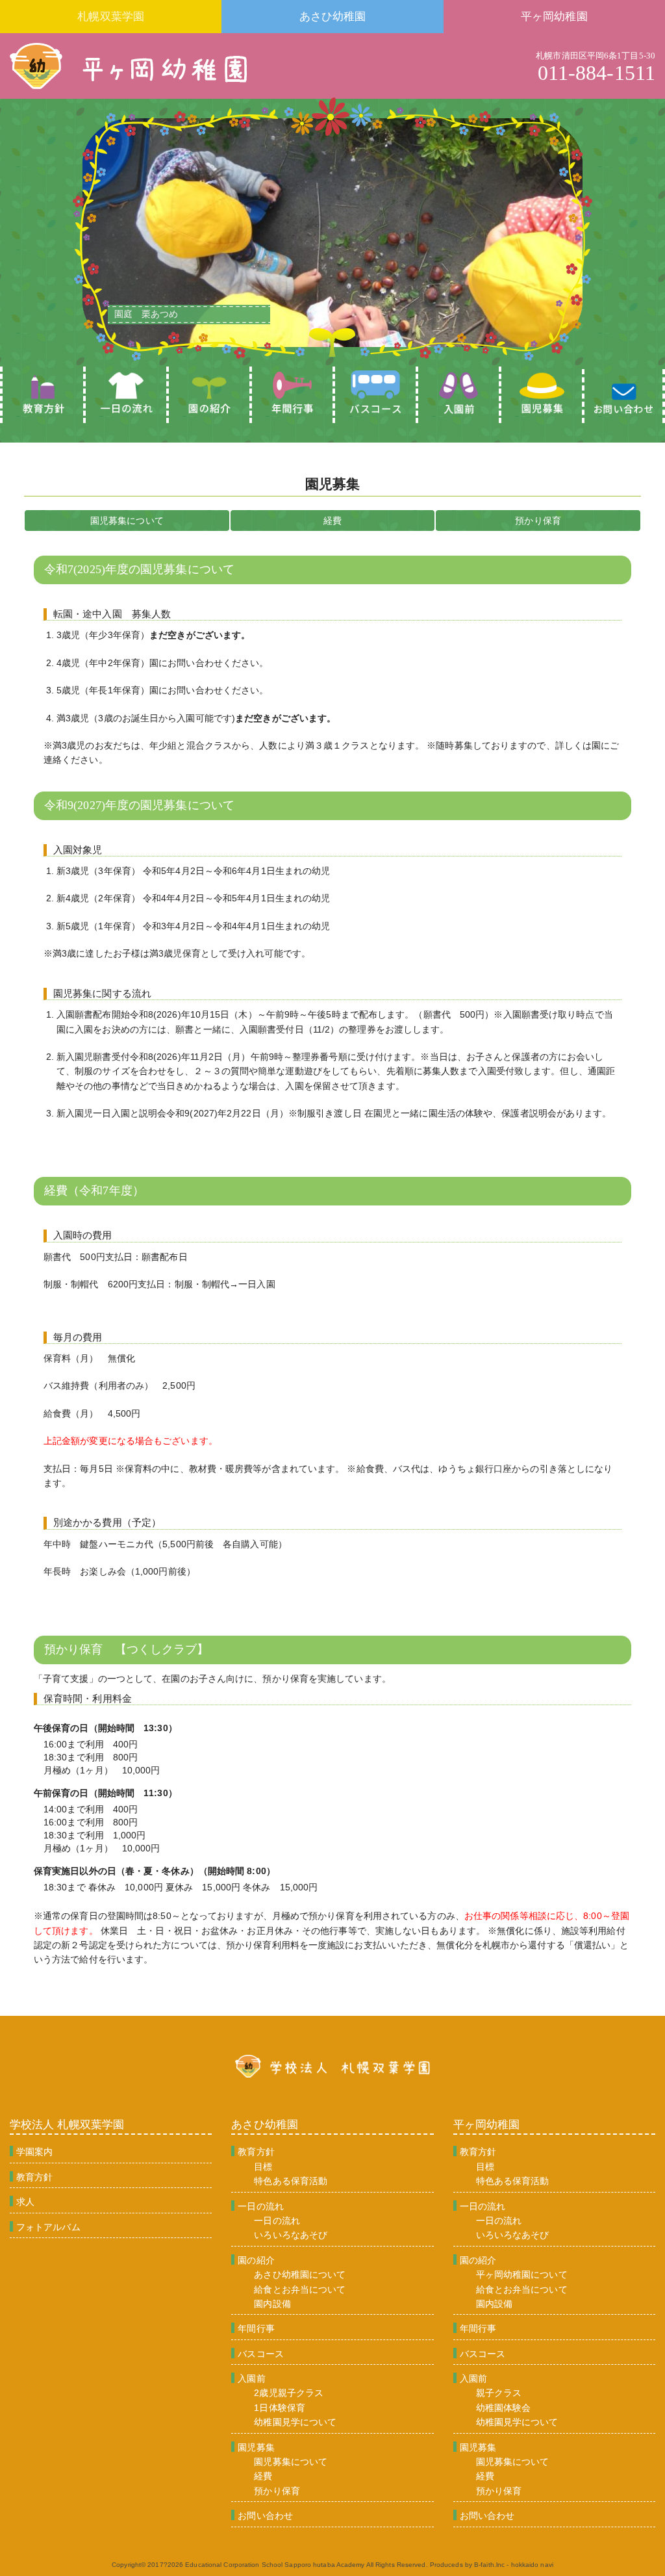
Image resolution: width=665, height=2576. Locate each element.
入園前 (251, 2378)
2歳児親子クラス (289, 2393)
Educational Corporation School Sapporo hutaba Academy (275, 2565)
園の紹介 (256, 2260)
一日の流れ (261, 2206)
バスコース (261, 2354)
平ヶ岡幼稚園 (554, 17)
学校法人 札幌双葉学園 (67, 2125)
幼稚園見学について (295, 2422)
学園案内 (34, 2152)
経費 (332, 521)
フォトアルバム (48, 2227)
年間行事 (256, 2328)
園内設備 (272, 2304)
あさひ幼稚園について (300, 2274)
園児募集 (256, 2447)
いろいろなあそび (291, 2235)
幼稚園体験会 (504, 2408)
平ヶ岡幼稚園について (522, 2274)
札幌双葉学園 (111, 17)
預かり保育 (538, 521)
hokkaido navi (532, 2565)
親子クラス (499, 2393)
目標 (263, 2167)
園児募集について (127, 521)
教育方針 (34, 2177)
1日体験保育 (280, 2408)
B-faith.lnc (489, 2565)
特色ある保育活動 (291, 2181)
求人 (25, 2202)
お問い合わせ (265, 2516)
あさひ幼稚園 (333, 17)
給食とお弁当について (300, 2289)
